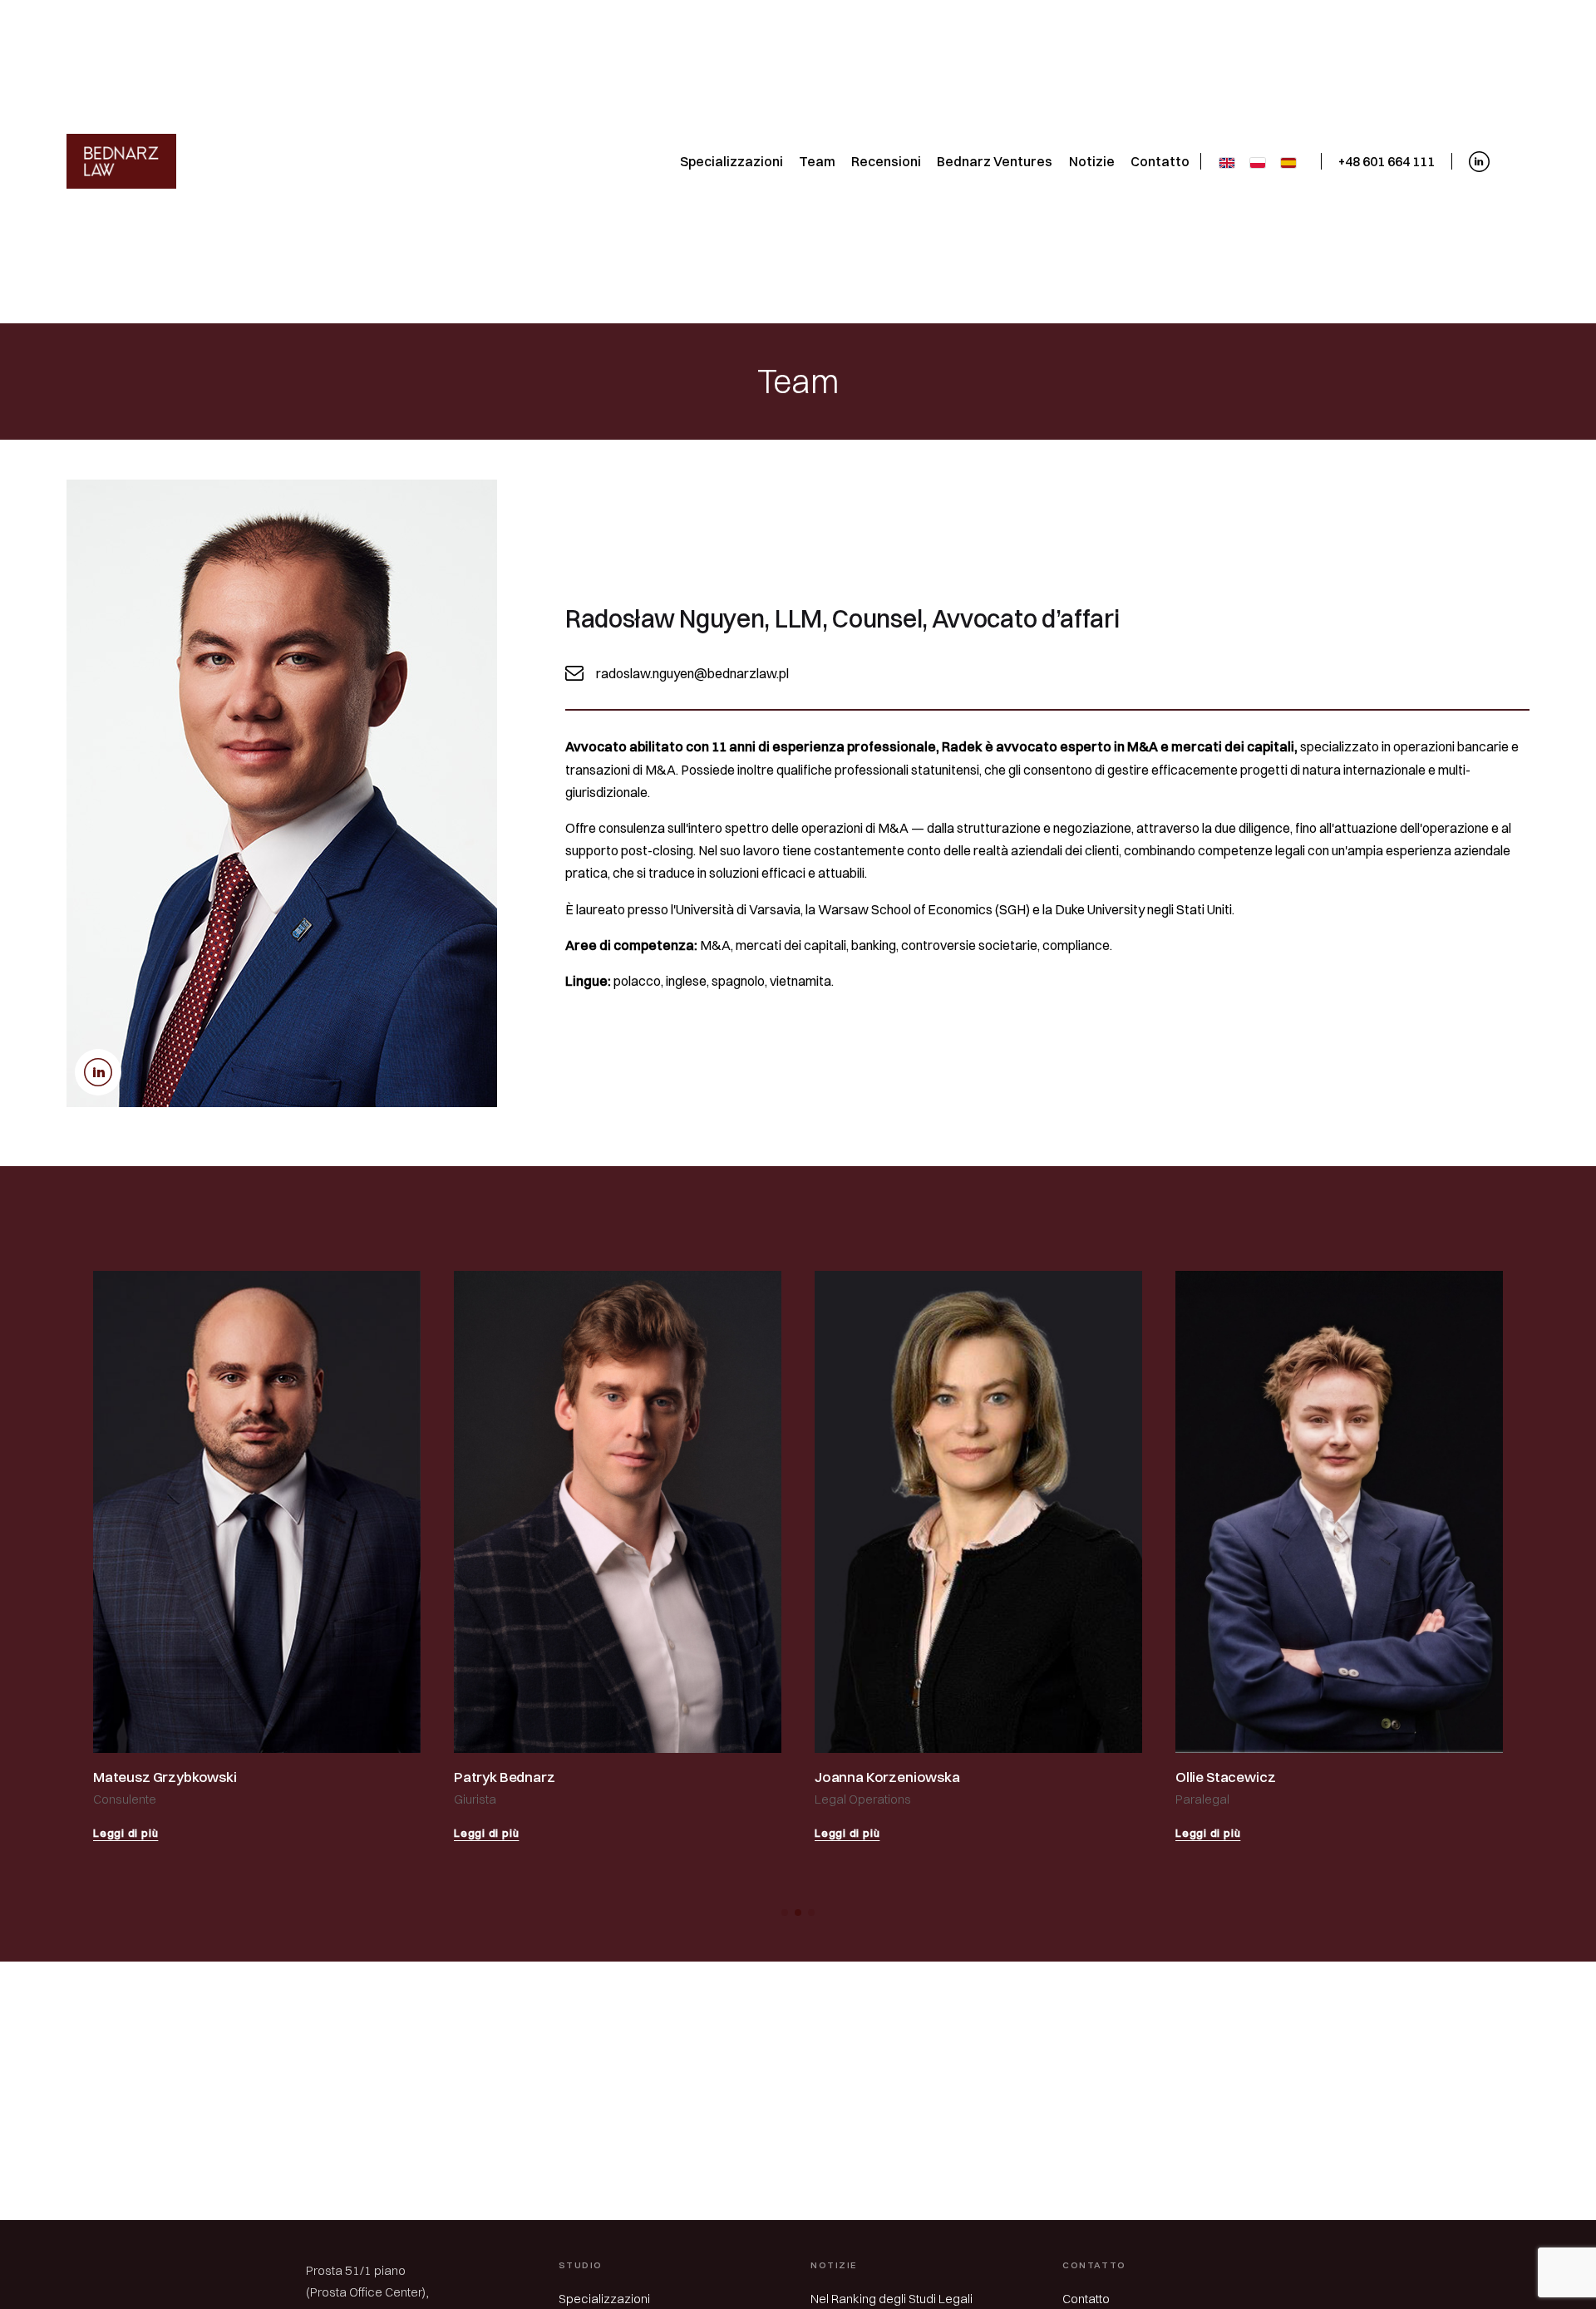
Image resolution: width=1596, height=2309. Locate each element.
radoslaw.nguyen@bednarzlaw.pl (692, 673)
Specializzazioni (604, 2299)
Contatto (1086, 2299)
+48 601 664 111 (1387, 161)
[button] (785, 1913)
